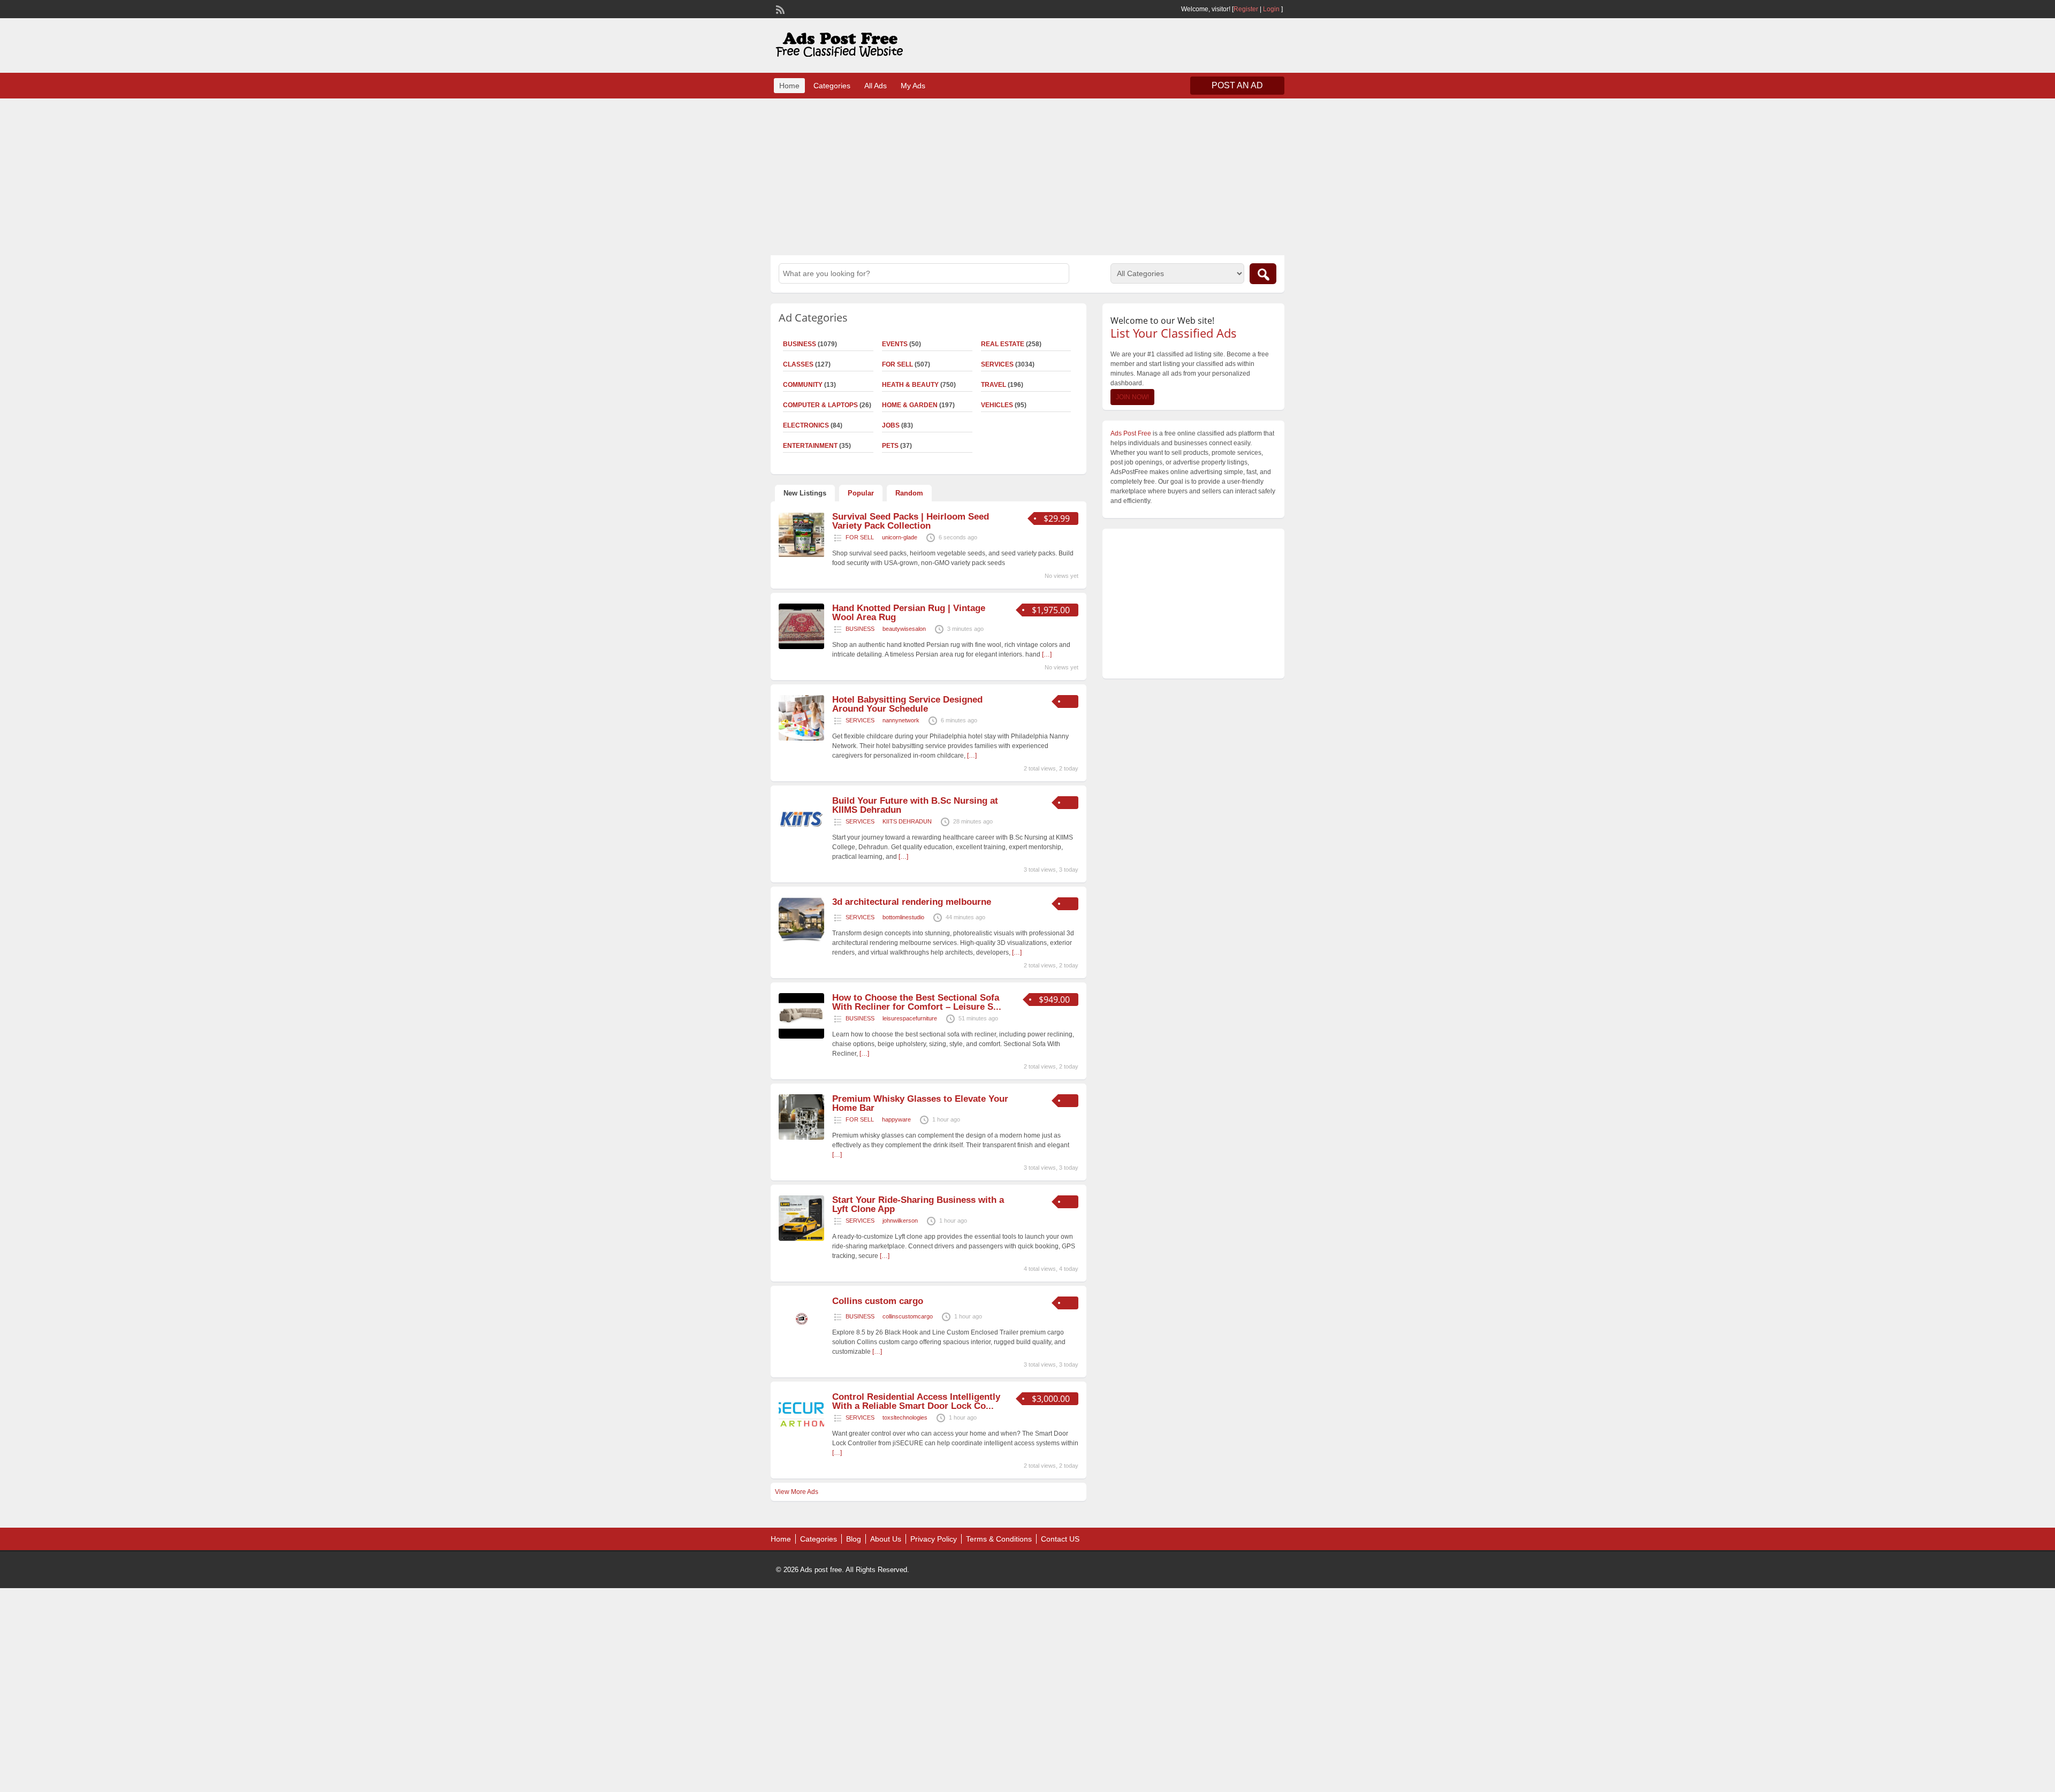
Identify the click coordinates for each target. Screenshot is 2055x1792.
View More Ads (797, 1492)
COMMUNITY (803, 385)
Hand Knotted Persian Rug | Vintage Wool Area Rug (909, 613)
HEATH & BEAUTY (910, 385)
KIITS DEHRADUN (907, 821)
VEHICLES (997, 405)
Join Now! (1132, 397)
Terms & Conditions (999, 1539)
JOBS (891, 425)
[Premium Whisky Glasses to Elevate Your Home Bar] (801, 1138)
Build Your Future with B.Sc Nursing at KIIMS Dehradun (915, 805)
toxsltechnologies (905, 1417)
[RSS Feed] (779, 9)
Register (1246, 9)
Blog (854, 1539)
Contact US (1060, 1539)
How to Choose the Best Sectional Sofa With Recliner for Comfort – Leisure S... (917, 1002)
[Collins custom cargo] (801, 1340)
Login (1271, 9)
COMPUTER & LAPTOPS (820, 405)
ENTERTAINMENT (810, 446)
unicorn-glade (900, 537)
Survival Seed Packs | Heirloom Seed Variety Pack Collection (911, 521)
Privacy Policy (934, 1539)
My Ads (913, 86)
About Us (886, 1539)
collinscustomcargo (908, 1316)
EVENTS (895, 344)
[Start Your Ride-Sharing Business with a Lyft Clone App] (801, 1239)
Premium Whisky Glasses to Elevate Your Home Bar (920, 1103)
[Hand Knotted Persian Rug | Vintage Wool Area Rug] (801, 647)
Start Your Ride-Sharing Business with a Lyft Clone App (918, 1204)
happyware (896, 1119)
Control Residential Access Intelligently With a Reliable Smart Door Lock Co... (916, 1401)
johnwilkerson (900, 1221)
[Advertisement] (1027, 176)
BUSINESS (800, 344)
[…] (1047, 654)
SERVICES (997, 364)
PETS (890, 446)
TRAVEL (994, 385)
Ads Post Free (1131, 433)
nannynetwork (901, 720)
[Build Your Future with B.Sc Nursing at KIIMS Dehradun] (801, 840)
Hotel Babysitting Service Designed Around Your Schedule (907, 704)
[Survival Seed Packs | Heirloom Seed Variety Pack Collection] (801, 555)
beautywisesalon (904, 629)
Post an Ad (1237, 85)
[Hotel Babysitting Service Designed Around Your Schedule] (801, 738)
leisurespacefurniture (910, 1018)
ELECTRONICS (806, 425)
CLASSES (798, 364)
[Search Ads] (1263, 274)
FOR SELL (897, 364)
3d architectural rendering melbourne (912, 902)
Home (789, 86)
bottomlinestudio (903, 917)
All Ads (876, 86)
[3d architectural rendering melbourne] (801, 941)
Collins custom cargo (878, 1301)
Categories (832, 86)
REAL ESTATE (1003, 344)
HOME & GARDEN (910, 405)
